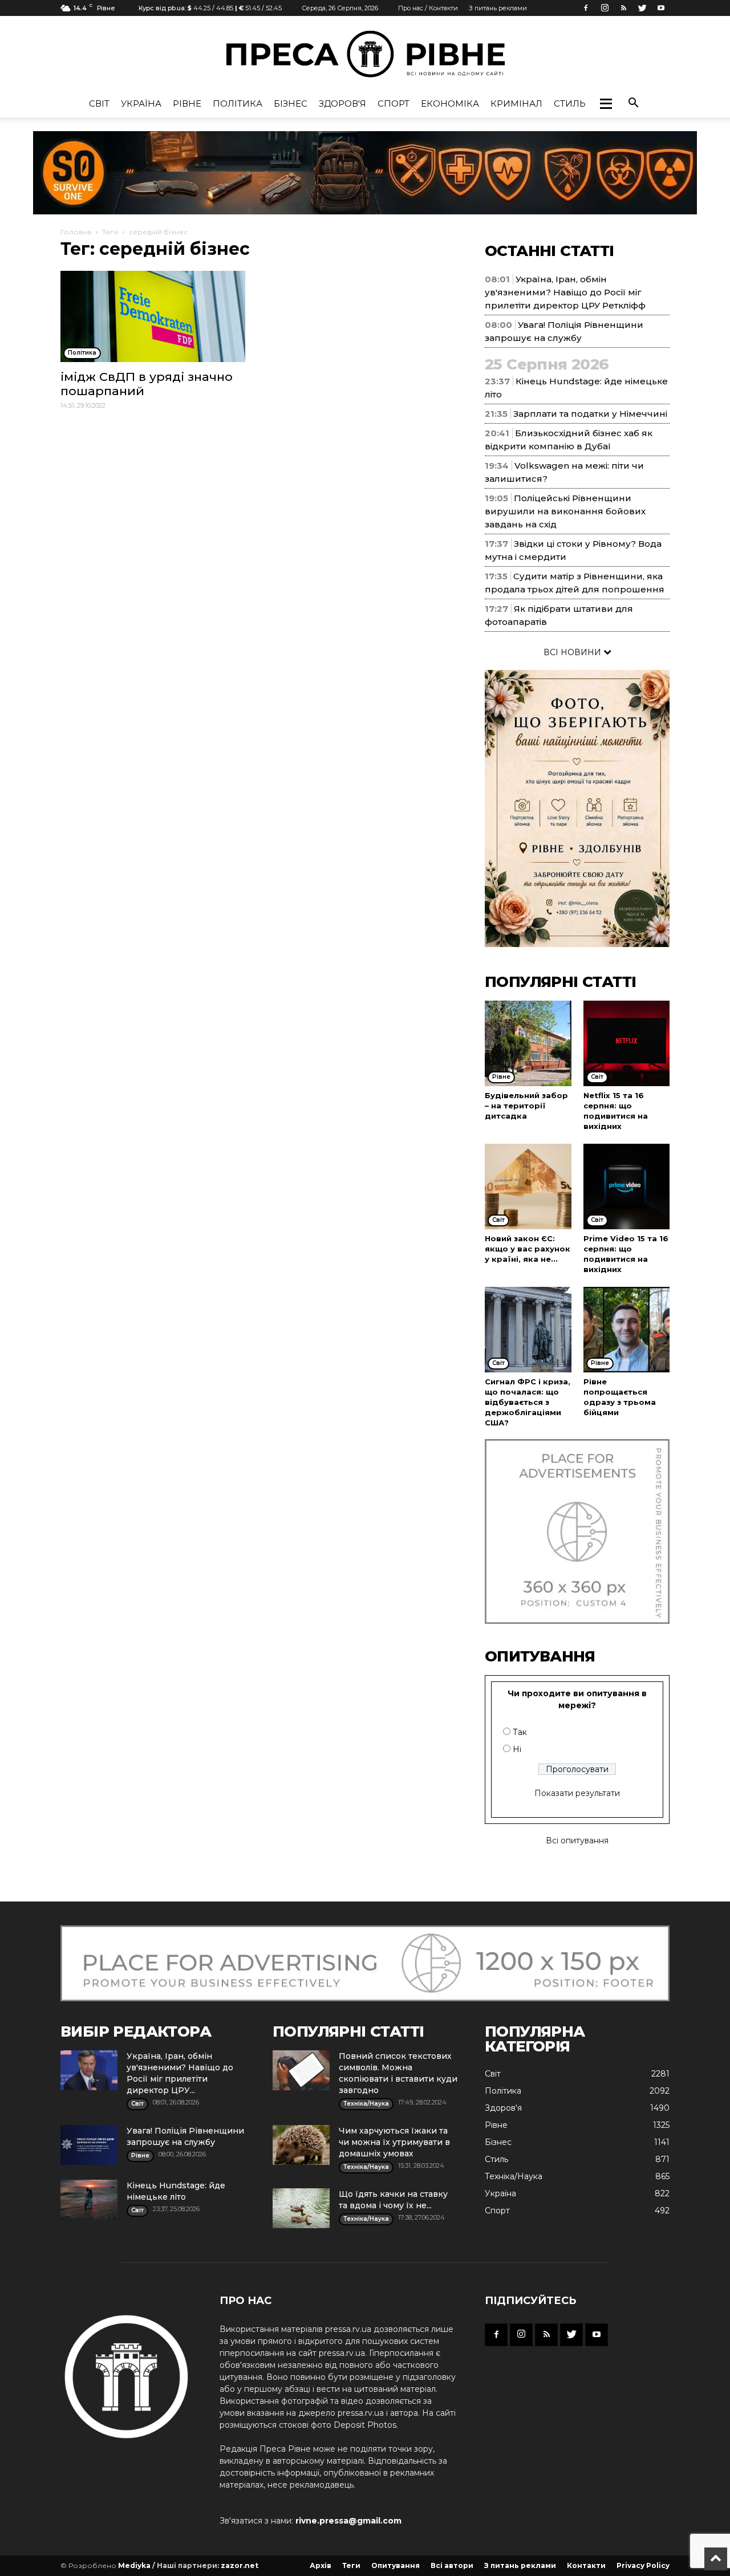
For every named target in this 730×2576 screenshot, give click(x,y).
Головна (76, 232)
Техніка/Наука (514, 2176)
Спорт (394, 103)
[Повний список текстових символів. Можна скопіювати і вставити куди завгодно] (301, 2070)
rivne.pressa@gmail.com (348, 2521)
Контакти (586, 2565)
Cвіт (99, 103)
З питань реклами (498, 8)
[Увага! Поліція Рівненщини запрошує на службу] (89, 2145)
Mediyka (134, 2565)
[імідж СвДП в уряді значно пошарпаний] (153, 316)
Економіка (450, 103)
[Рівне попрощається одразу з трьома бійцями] (627, 1330)
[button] (606, 104)
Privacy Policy (643, 2565)
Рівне (187, 103)
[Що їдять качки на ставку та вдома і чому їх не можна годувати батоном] (301, 2208)
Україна (141, 103)
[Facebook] (586, 8)
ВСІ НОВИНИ (573, 652)
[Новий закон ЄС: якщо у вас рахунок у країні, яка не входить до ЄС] (528, 1187)
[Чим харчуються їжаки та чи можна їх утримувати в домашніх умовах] (301, 2145)
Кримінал (516, 103)
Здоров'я (342, 103)
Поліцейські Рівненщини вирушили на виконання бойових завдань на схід (565, 511)
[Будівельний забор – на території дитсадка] (528, 1043)
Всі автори (452, 2565)
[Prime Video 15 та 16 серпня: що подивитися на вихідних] (627, 1187)
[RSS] (623, 8)
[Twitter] (642, 8)
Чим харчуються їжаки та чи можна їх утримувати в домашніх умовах (394, 2142)
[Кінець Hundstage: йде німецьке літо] (89, 2200)
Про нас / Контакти (428, 8)
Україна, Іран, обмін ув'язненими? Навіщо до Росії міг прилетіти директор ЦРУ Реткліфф (565, 292)
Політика (238, 103)
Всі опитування (577, 1840)
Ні (517, 1749)
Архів (321, 2565)
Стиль (570, 103)
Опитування (396, 2565)
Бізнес (291, 103)
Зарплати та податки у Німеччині (590, 414)
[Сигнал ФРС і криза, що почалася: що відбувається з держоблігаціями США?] (528, 1330)
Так (520, 1732)
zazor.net (240, 2565)
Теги (110, 232)
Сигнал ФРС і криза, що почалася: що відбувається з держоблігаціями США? (528, 1402)
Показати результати (577, 1793)
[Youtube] (661, 8)
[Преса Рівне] (365, 54)
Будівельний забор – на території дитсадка (526, 1106)
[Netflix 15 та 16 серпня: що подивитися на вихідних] (627, 1043)
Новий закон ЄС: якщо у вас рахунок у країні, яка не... (528, 1249)
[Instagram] (605, 8)
